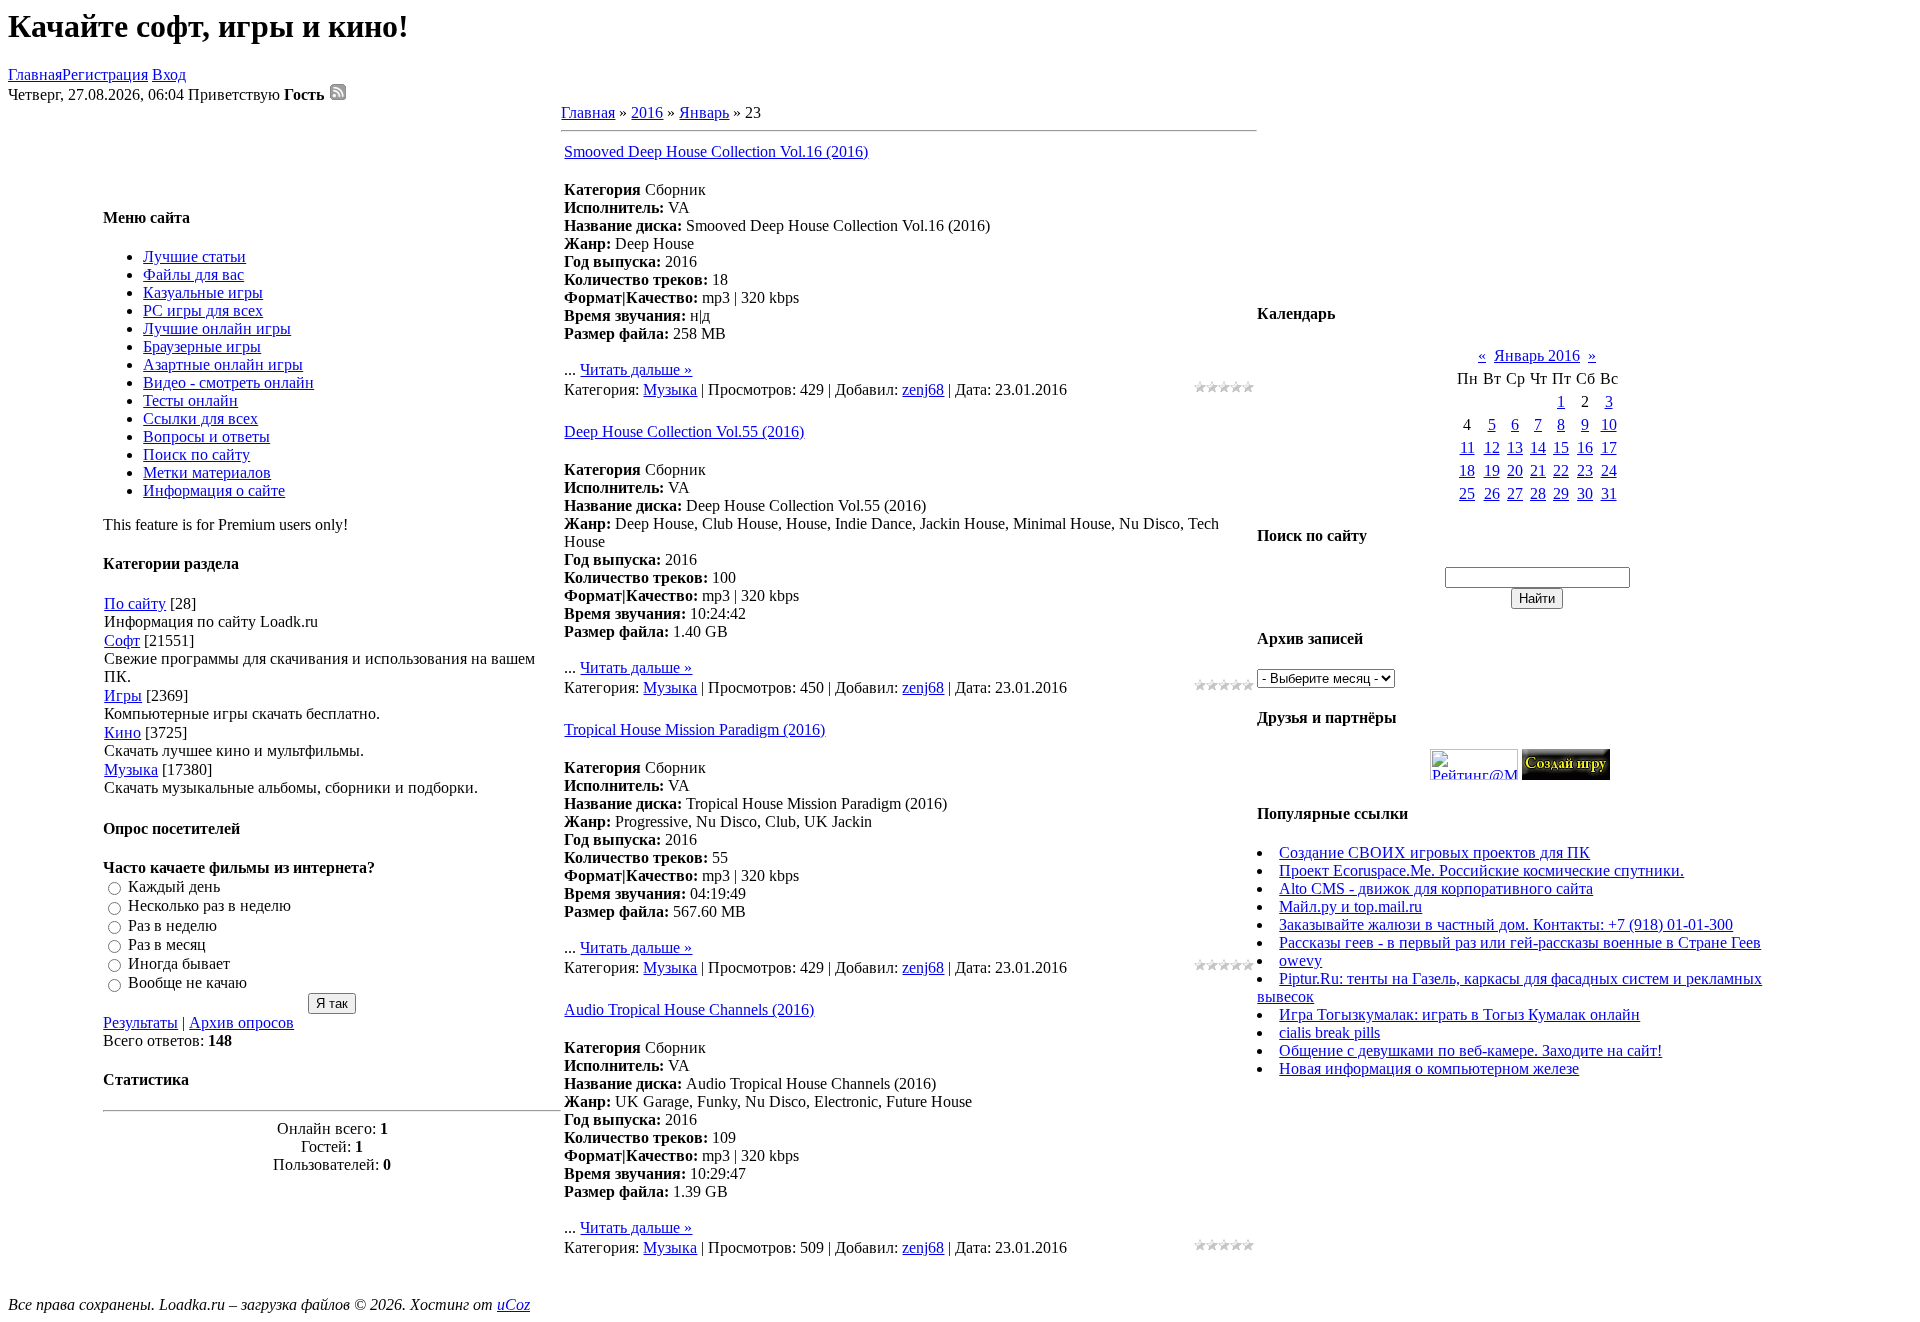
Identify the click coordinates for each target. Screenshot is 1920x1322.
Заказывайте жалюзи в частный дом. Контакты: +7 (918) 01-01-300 (1506, 924)
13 (1515, 447)
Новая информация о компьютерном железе (1429, 1068)
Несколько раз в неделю (209, 906)
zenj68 (923, 389)
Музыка (131, 769)
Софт (122, 640)
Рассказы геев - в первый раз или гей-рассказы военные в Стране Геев (1520, 942)
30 (1585, 493)
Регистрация (105, 74)
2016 (647, 112)
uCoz (513, 1304)
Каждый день (174, 886)
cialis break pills (1329, 1032)
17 (1609, 447)
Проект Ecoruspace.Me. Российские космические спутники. (1481, 870)
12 (1492, 447)
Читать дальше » (636, 369)
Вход (169, 74)
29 (1561, 493)
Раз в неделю (172, 925)
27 (1515, 493)
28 (1538, 493)
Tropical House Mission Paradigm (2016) (694, 729)
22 (1561, 470)
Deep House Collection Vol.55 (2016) (684, 431)
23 (1585, 470)
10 (1609, 424)
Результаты (140, 1022)
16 (1585, 447)
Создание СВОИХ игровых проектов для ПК (1434, 852)
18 (1467, 470)
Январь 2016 (1537, 355)
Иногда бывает (179, 963)
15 (1561, 447)
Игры (123, 695)
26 (1492, 493)
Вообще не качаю (187, 983)
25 (1467, 493)
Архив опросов (241, 1022)
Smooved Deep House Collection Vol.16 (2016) (716, 151)
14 (1538, 447)
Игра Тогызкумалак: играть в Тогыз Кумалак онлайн (1459, 1014)
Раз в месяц (167, 944)
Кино (122, 732)
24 (1609, 470)
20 (1515, 470)
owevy (1300, 960)
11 (1467, 447)
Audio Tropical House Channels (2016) (689, 1009)
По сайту (135, 603)
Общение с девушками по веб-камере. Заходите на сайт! (1470, 1050)
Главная (35, 74)
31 (1609, 493)
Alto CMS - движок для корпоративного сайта (1436, 888)
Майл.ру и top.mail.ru (1350, 906)
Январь (704, 112)
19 (1492, 470)
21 (1538, 470)
